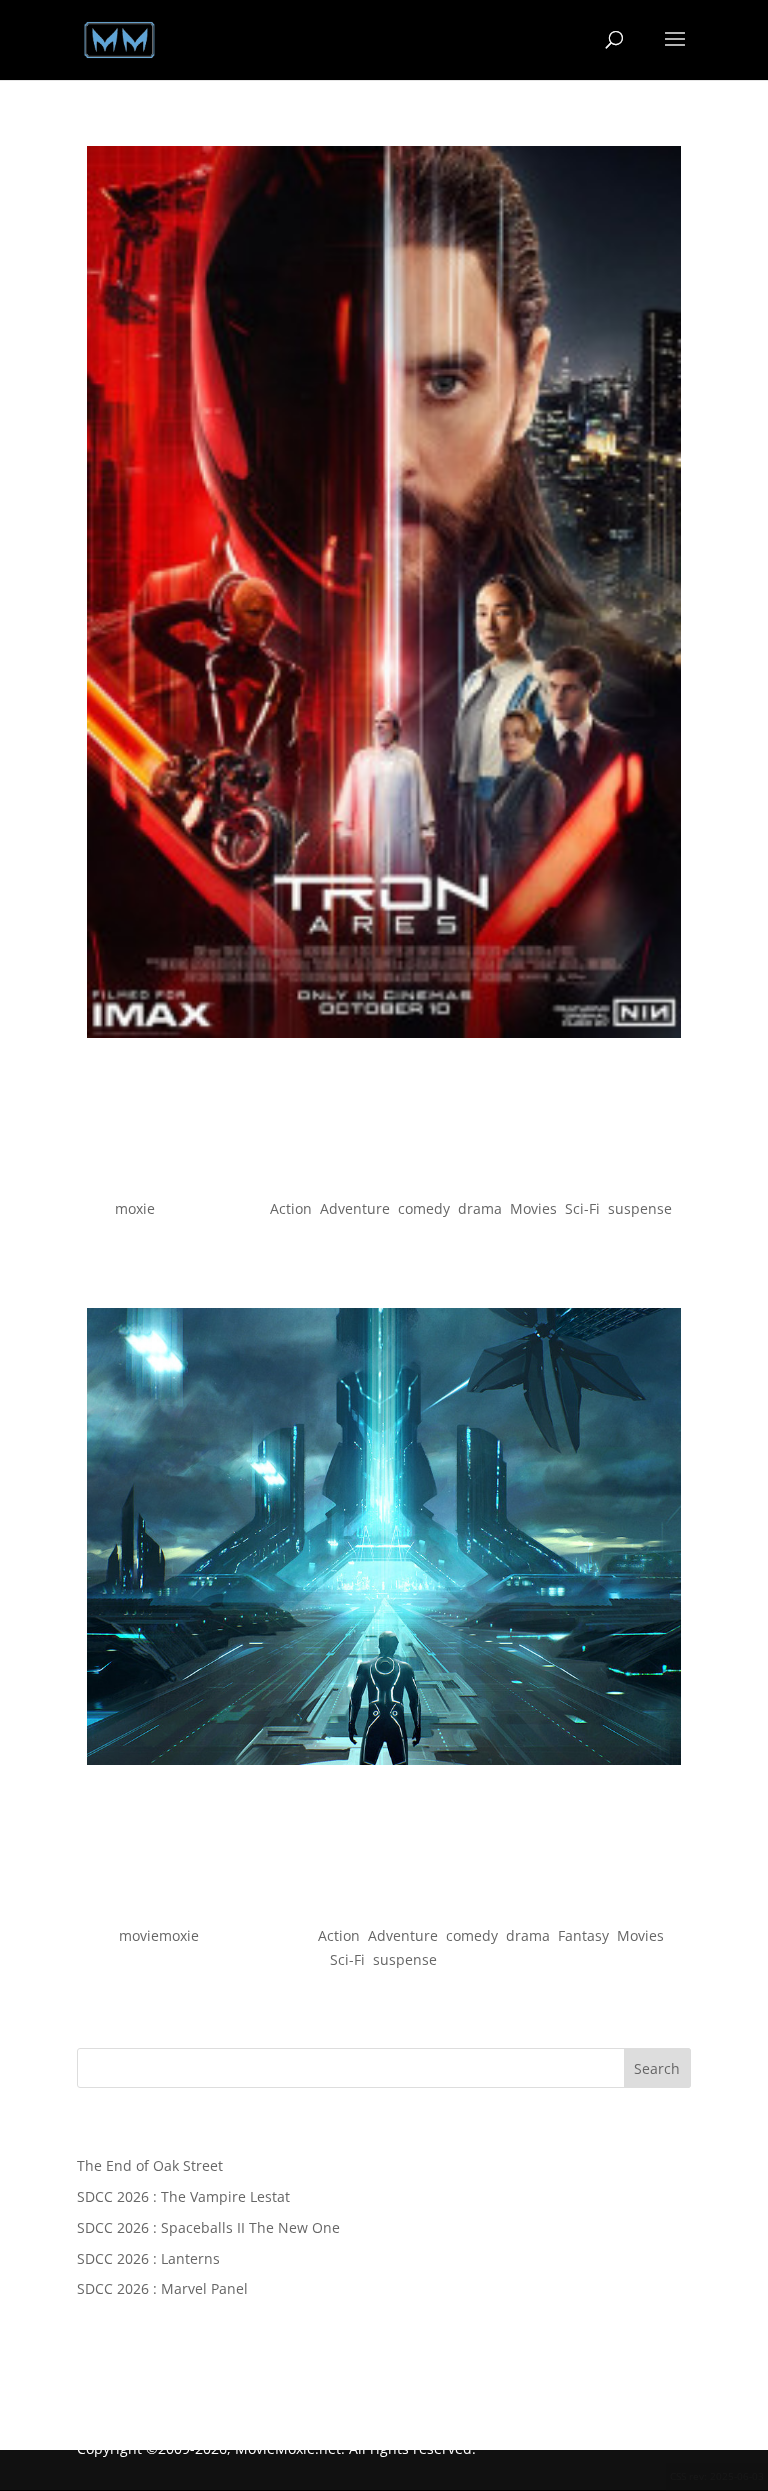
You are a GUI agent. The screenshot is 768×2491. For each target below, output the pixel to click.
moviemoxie (159, 1935)
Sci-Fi (582, 1208)
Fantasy (583, 1935)
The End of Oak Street (150, 2165)
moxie (135, 1208)
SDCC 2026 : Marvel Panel (162, 2288)
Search (657, 2068)
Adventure (355, 1208)
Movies (533, 1208)
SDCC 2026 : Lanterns (148, 2258)
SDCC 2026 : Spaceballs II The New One (208, 2227)
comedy (424, 1208)
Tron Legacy (384, 1901)
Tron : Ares (383, 1174)
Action (291, 1208)
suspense (640, 1208)
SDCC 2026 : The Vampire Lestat (183, 2196)
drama (480, 1208)
